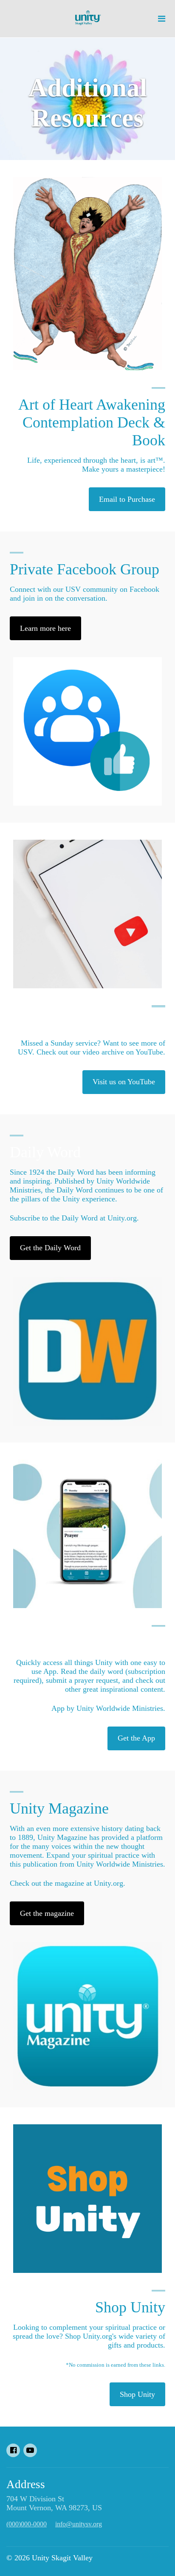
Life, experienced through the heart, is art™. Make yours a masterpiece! (96, 465)
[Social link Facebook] (13, 2450)
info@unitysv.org (79, 2524)
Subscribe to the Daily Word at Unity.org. (74, 1218)
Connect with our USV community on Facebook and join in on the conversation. (85, 594)
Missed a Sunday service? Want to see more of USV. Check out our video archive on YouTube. (92, 1048)
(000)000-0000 (27, 2524)
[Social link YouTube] (30, 2450)
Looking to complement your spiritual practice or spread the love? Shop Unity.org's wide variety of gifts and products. (89, 2336)
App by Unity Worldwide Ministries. (108, 1708)
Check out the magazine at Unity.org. (68, 1883)
